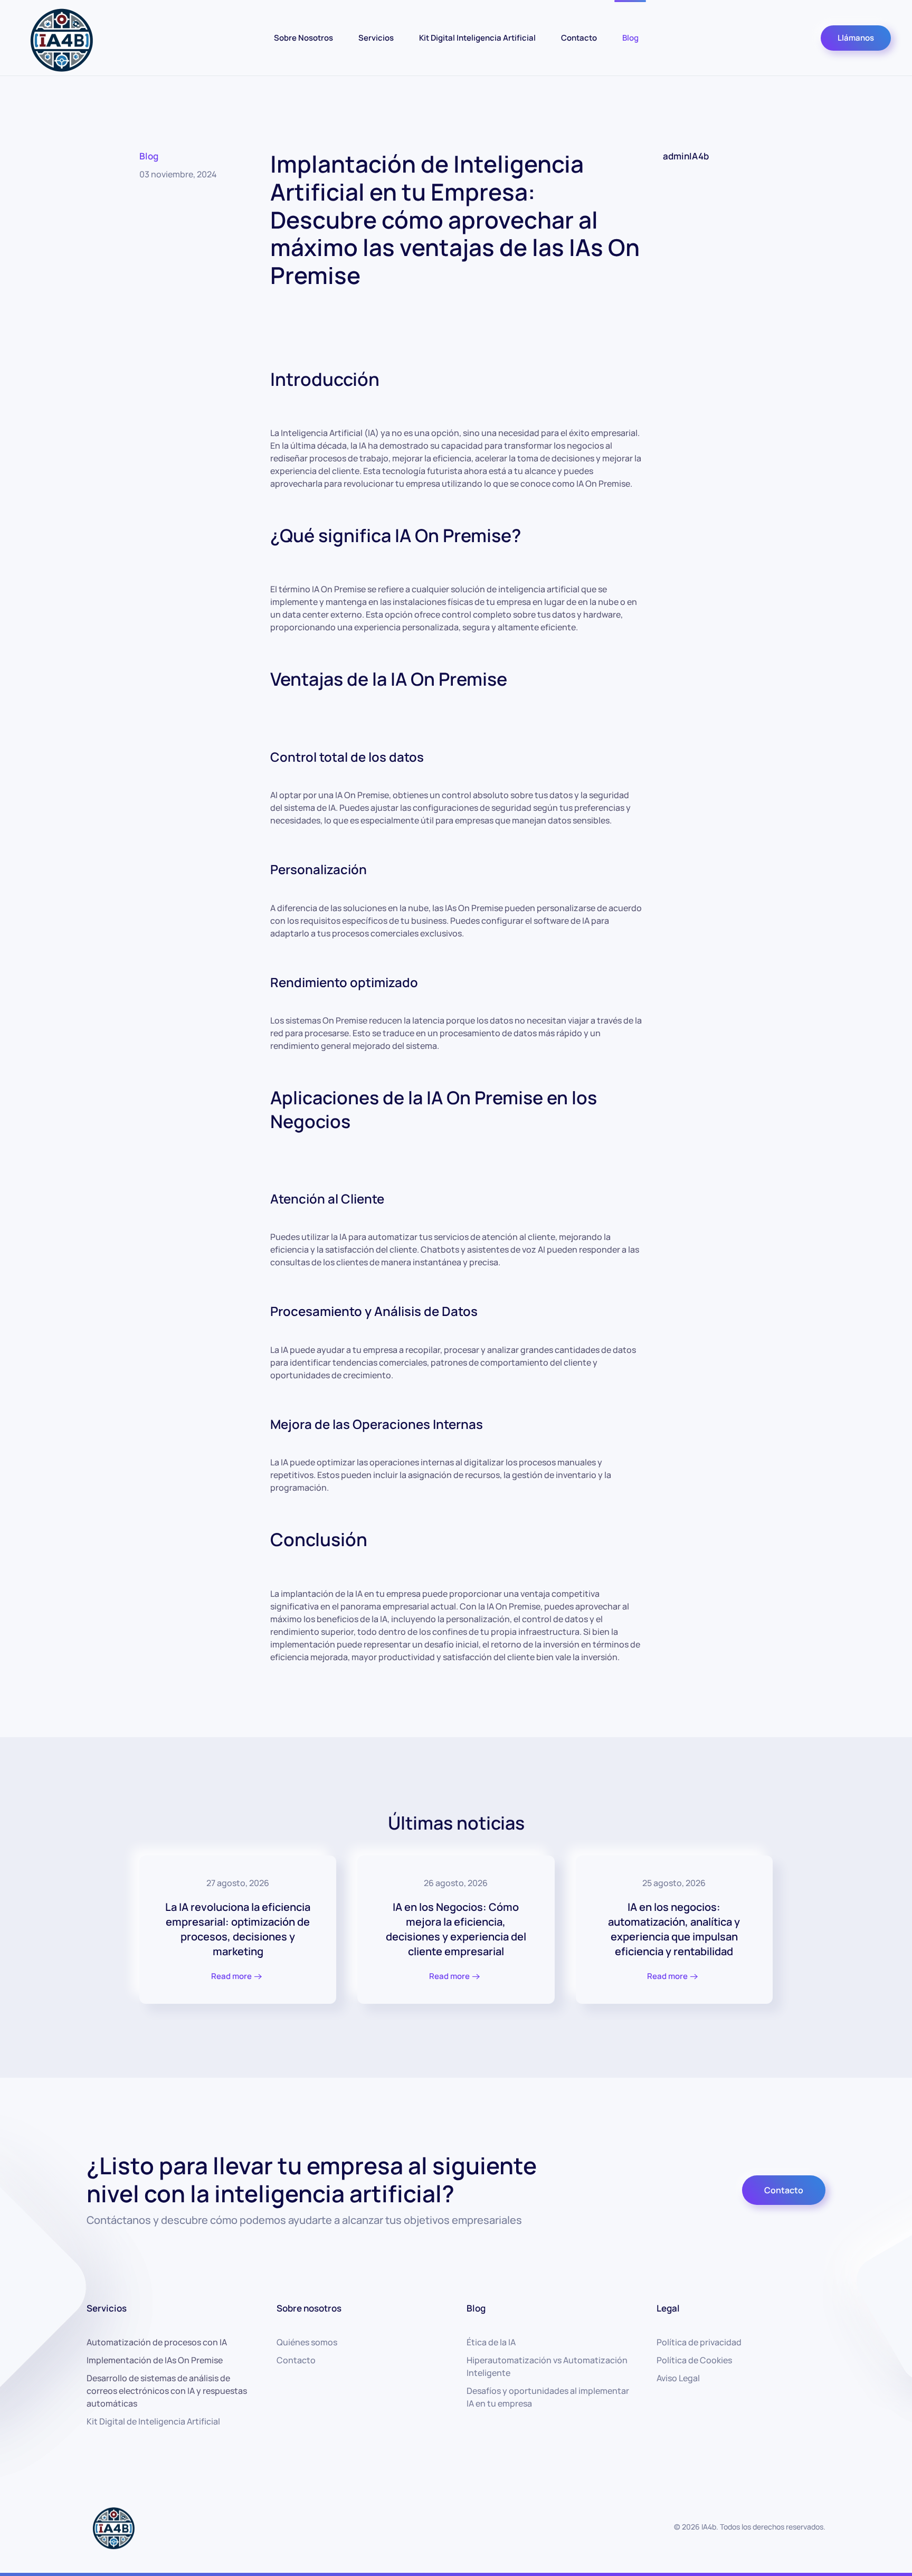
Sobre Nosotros (303, 37)
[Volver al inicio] (61, 38)
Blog (630, 37)
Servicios (376, 37)
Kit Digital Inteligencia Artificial (477, 37)
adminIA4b (686, 156)
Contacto (579, 37)
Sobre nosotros (309, 2308)
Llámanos (856, 38)
